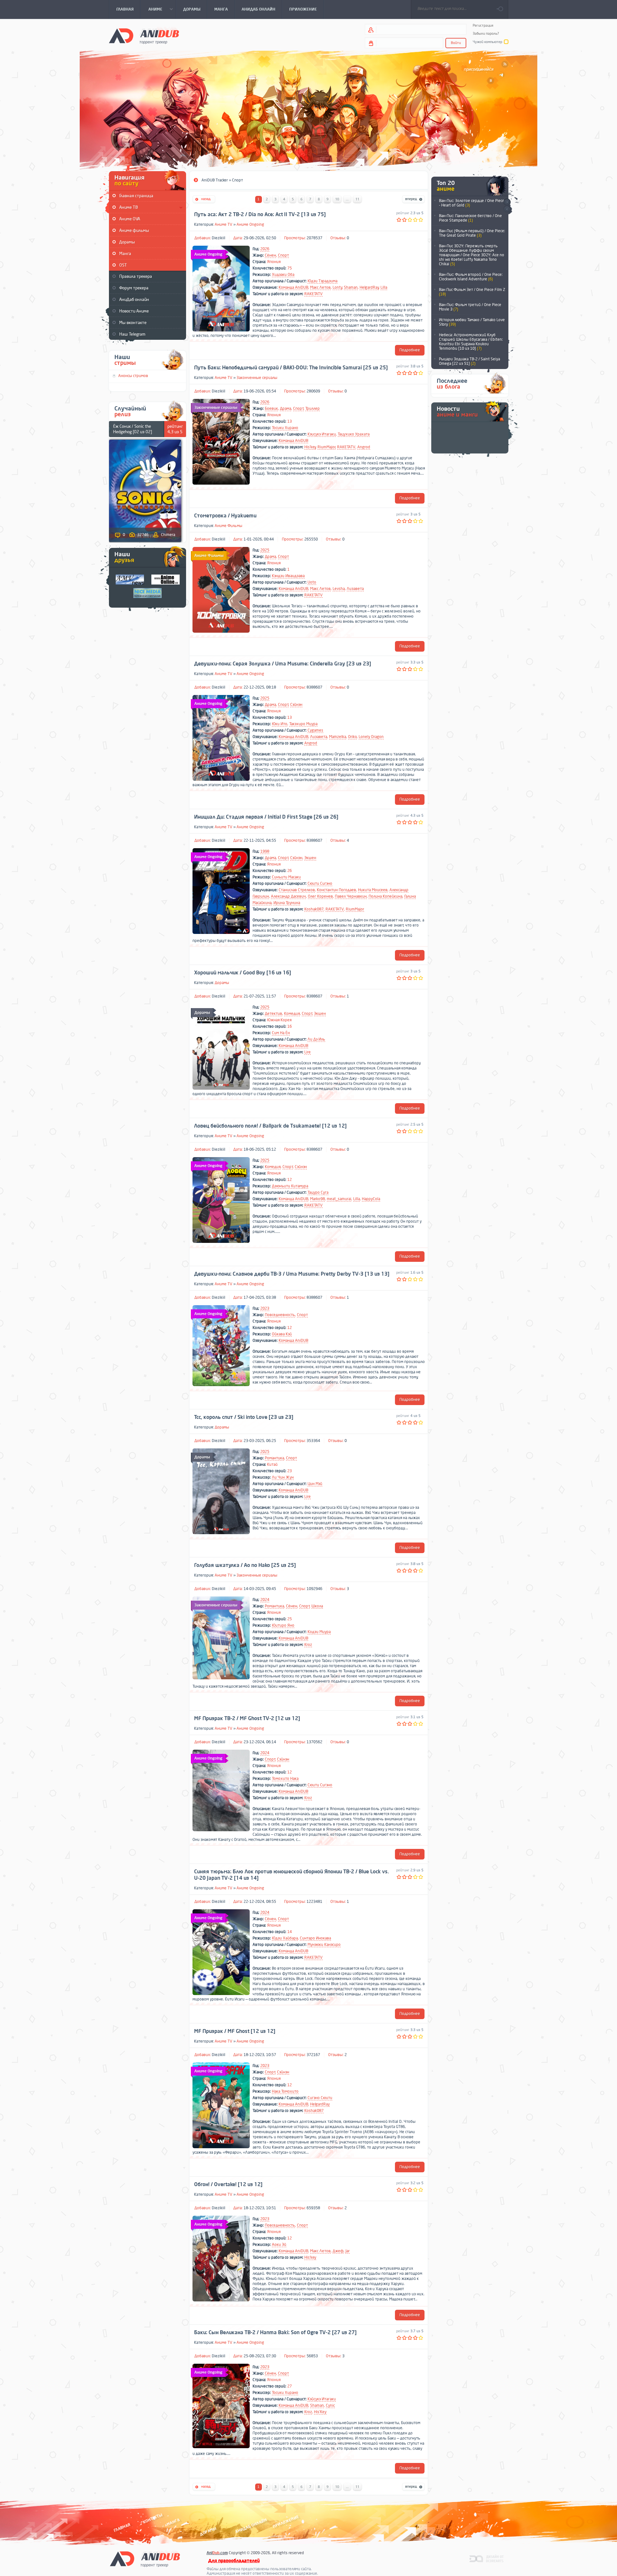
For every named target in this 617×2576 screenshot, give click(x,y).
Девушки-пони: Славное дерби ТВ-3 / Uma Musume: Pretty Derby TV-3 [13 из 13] (292, 1274)
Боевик (271, 409)
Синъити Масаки (286, 877)
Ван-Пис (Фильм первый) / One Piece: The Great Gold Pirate (472, 233)
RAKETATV (313, 294)
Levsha (339, 589)
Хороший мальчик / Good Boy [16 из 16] (243, 973)
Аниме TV (224, 224)
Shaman (351, 287)
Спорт (283, 255)
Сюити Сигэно (320, 884)
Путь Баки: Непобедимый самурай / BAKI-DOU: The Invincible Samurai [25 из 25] (291, 368)
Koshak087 (314, 909)
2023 (265, 1308)
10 (337, 199)
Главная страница (136, 196)
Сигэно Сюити (320, 2098)
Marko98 (317, 1199)
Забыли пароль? (486, 34)
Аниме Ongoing (250, 224)
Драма (286, 409)
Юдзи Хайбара (285, 1938)
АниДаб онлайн (134, 299)
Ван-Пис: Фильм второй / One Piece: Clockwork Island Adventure (471, 277)
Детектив (273, 1014)
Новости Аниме (134, 311)
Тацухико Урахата (354, 434)
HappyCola (371, 1199)
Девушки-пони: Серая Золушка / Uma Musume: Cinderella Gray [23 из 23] (283, 664)
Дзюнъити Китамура (290, 1186)
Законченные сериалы (257, 378)
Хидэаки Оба (283, 275)
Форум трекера (134, 288)
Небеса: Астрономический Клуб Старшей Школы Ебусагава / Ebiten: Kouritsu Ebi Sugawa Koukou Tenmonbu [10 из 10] (471, 342)
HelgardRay (369, 287)
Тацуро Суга (318, 1192)
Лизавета (355, 589)
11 (357, 199)
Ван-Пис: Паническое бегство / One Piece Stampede (470, 218)
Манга (125, 254)
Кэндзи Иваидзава (288, 576)
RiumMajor (326, 447)
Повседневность (280, 1315)
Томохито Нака (285, 1779)
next (507, 202)
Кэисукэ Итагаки (322, 434)
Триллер (313, 409)
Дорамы (127, 242)
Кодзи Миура (319, 1632)
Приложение (285, 2522)
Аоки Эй (279, 2245)
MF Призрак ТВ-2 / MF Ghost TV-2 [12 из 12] (247, 1719)
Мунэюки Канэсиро (324, 1945)
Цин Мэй (315, 1484)
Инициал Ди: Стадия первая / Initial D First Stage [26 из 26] (266, 817)
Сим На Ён (281, 1033)
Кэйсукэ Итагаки (322, 2399)
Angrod (364, 447)
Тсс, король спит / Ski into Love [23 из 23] (244, 1417)
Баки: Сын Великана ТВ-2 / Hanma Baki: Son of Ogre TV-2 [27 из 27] (275, 2333)
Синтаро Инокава (315, 1938)
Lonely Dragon (371, 737)
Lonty (337, 287)
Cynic (330, 2405)
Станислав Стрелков (297, 890)
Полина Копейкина (385, 896)
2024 (265, 1600)
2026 (265, 249)
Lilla (384, 287)
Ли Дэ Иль (316, 1039)
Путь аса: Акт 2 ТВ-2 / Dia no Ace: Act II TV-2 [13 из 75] (260, 215)
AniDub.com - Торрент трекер (144, 35)
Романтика (274, 1458)
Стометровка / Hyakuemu (225, 516)
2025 (265, 550)
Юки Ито (280, 724)
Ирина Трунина (287, 903)
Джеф (338, 2251)
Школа (317, 1606)
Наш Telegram (132, 334)
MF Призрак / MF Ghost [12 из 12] (235, 2031)
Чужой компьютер (487, 42)
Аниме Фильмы (228, 526)
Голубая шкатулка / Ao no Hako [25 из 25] (245, 1565)
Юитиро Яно (283, 1625)
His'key (310, 447)
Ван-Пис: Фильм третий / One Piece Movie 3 (470, 307)
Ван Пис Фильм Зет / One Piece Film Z (472, 292)
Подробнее (410, 350)
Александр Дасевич (288, 896)
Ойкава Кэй (282, 1334)
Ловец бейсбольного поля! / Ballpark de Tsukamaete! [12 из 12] (270, 1126)
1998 (265, 851)
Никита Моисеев (373, 890)
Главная (122, 2527)
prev (507, 210)
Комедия (292, 1014)
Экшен (310, 858)
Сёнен (270, 255)
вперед (413, 200)
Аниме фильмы (134, 230)
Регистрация (483, 26)
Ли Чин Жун (283, 1477)
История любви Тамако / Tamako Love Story (472, 322)
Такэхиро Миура (303, 724)
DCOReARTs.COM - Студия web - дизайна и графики (487, 2558)
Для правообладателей (234, 2561)
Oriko (352, 737)
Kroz (308, 1645)
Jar (348, 2251)
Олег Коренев (320, 896)
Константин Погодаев (336, 890)
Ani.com (217, 2553)
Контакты (153, 2518)
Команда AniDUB (293, 287)
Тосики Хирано (285, 428)
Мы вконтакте (133, 323)
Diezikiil (219, 238)
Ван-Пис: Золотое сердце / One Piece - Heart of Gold (472, 203)
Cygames (315, 730)
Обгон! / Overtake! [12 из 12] (228, 2185)
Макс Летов (320, 287)
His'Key (320, 2412)
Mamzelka (338, 737)
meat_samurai (339, 1199)
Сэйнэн (296, 705)
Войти (456, 43)
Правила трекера (136, 276)
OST (123, 265)
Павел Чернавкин (351, 896)
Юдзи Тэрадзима (322, 281)
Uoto (312, 582)
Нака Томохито (285, 2091)
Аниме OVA (130, 219)
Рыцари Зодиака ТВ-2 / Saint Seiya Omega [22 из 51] (469, 361)
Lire (308, 1052)
